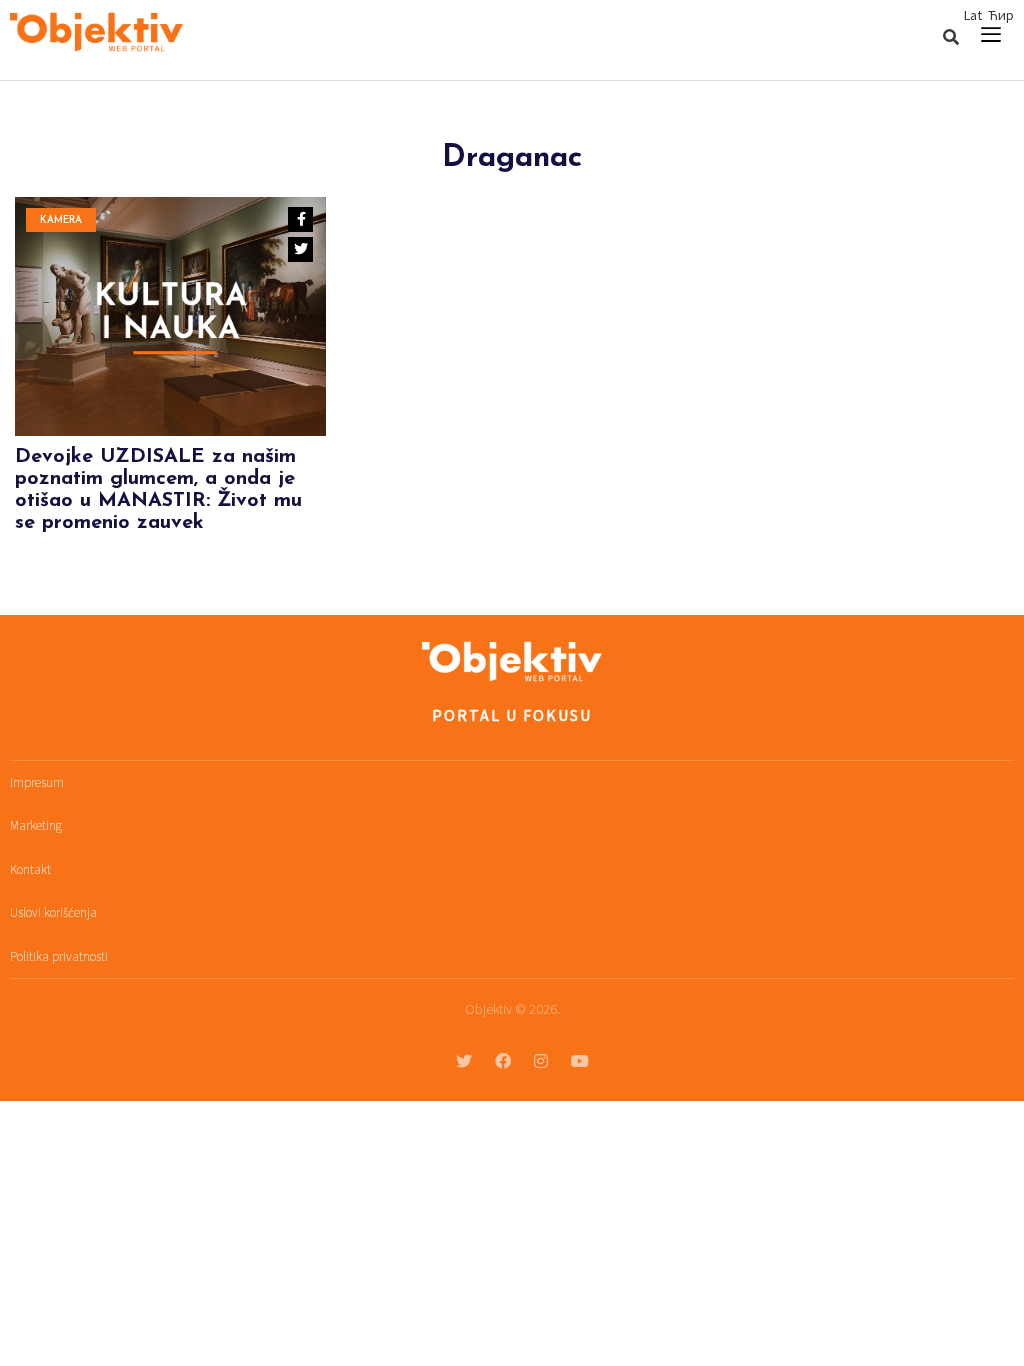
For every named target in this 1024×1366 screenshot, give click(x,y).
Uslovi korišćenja (53, 912)
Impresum (37, 782)
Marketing (36, 825)
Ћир (1001, 15)
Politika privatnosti (59, 956)
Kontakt (30, 869)
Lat (973, 15)
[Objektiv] (96, 35)
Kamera (61, 220)
